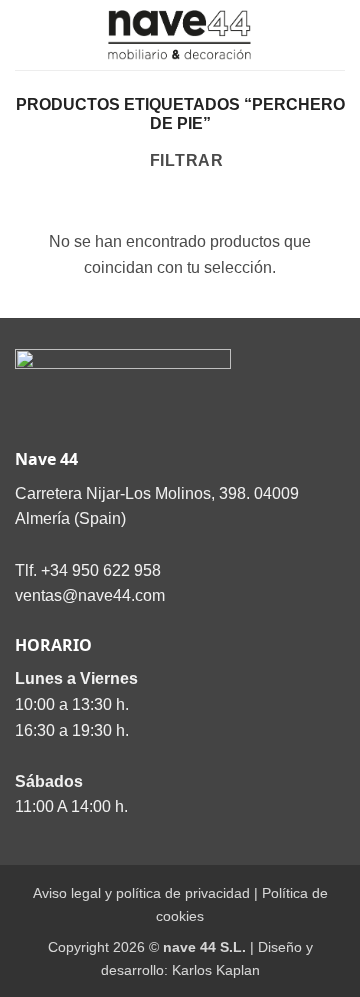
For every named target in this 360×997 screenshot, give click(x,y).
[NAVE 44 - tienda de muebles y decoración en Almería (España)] (180, 35)
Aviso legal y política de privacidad (141, 893)
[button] (27, 34)
